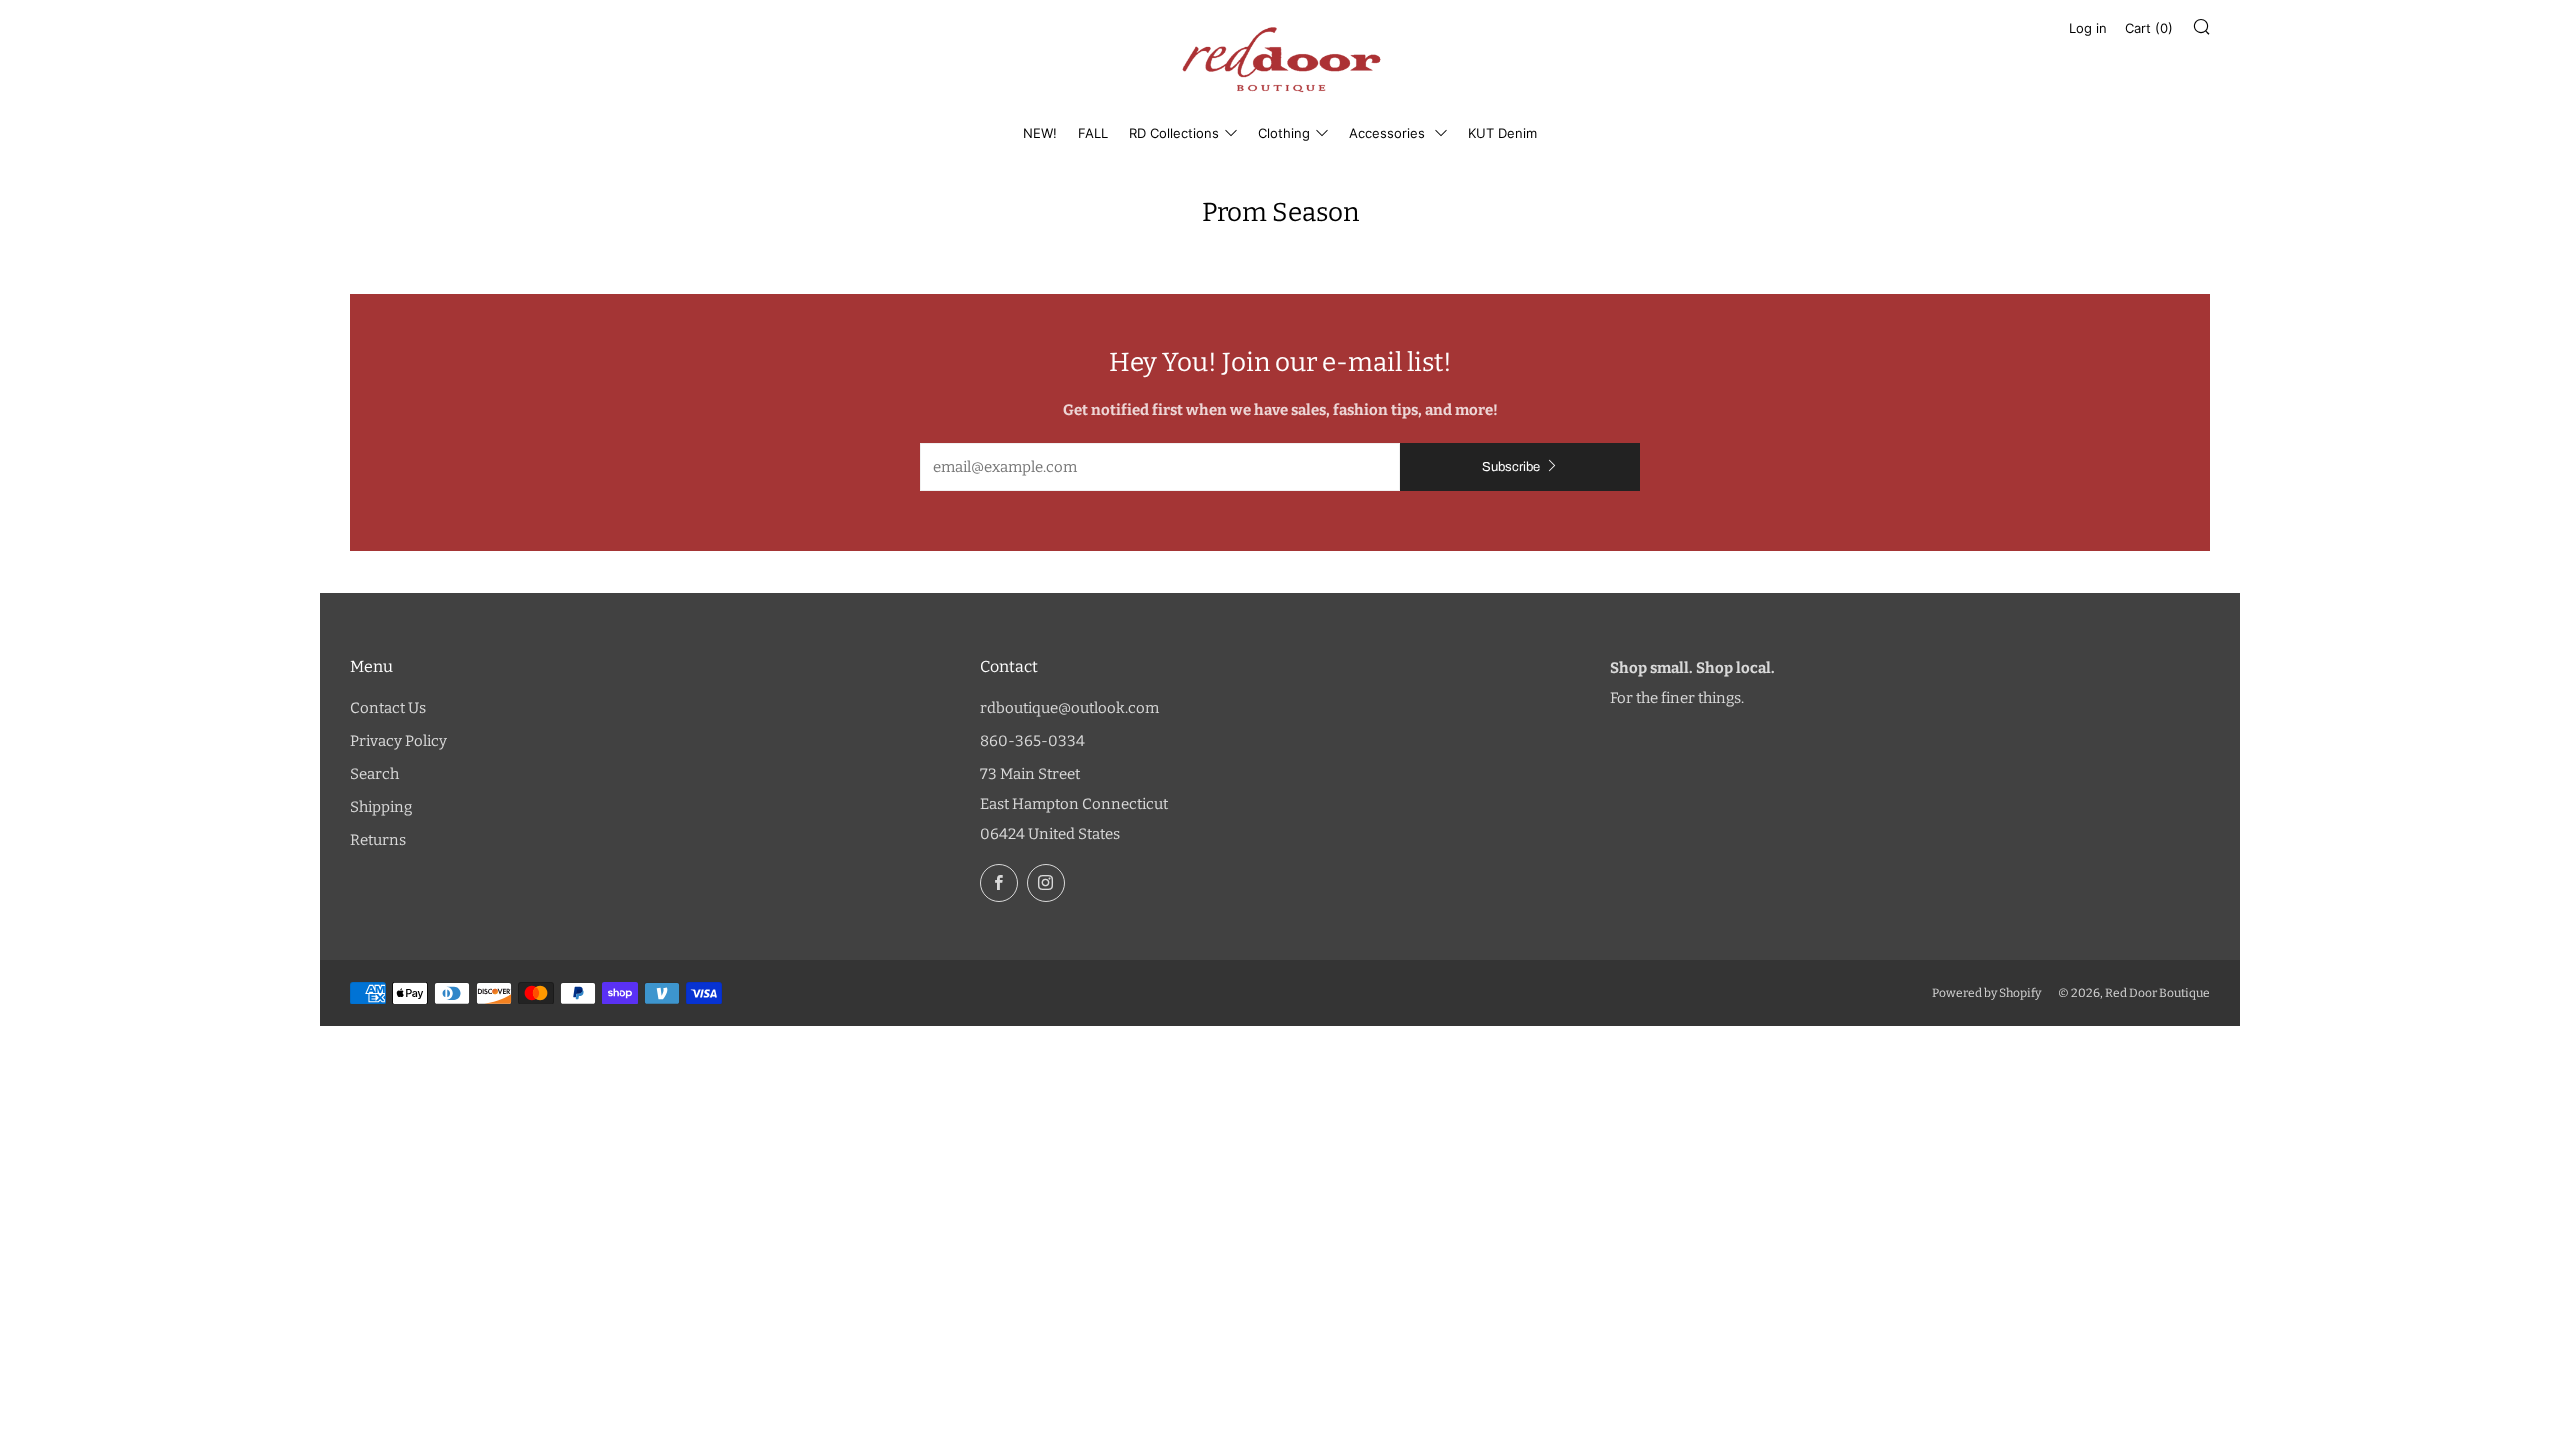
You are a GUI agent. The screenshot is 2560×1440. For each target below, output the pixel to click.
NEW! (1040, 133)
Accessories (1389, 133)
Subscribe (1511, 467)
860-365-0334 (1032, 741)
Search (374, 774)
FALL (1093, 133)
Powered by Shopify (1986, 993)
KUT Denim (1502, 133)
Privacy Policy (398, 741)
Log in (2088, 28)
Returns (378, 840)
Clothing (1284, 133)
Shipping (381, 807)
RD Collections (1174, 133)
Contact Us (388, 708)
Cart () (2149, 28)
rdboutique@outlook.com (1069, 708)
